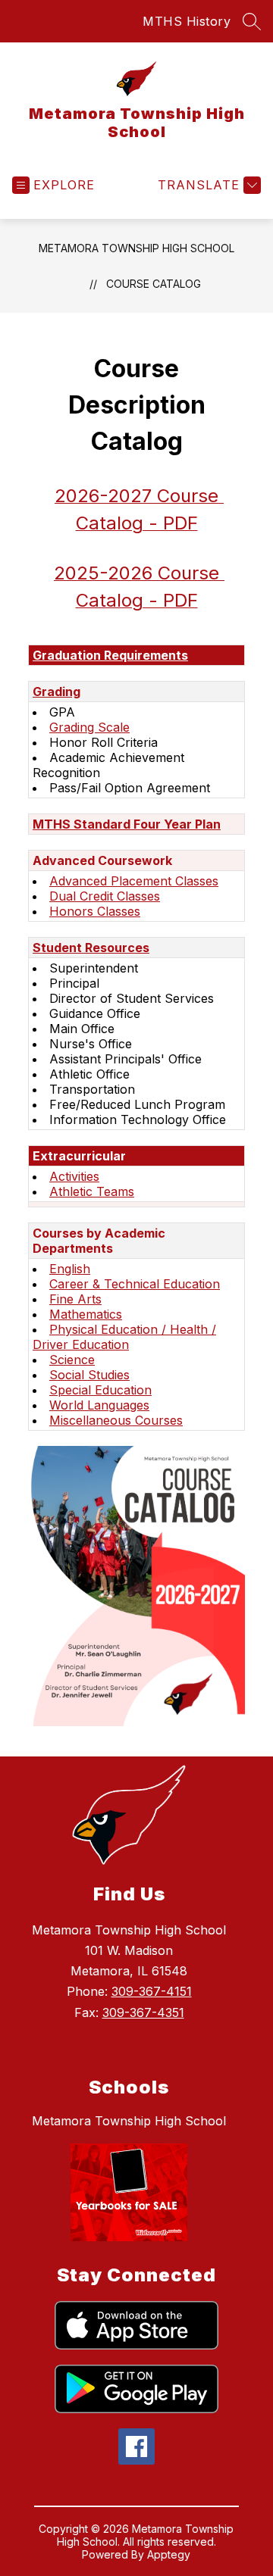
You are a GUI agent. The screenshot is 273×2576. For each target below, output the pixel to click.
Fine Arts (75, 1299)
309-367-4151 (152, 1991)
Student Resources (91, 948)
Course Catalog (154, 284)
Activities (74, 1176)
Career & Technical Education (135, 1284)
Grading (56, 692)
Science (72, 1360)
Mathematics (86, 1314)
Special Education (100, 1390)
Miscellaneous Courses (116, 1420)
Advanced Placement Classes (134, 881)
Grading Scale (89, 727)
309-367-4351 (143, 2012)
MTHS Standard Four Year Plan (127, 824)
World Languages (99, 1405)
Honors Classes (95, 911)
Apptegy (169, 2554)
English (70, 1269)
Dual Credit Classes (105, 896)
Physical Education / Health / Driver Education (124, 1337)
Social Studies (89, 1375)
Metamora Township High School (136, 248)
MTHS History (187, 21)
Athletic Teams (92, 1191)
